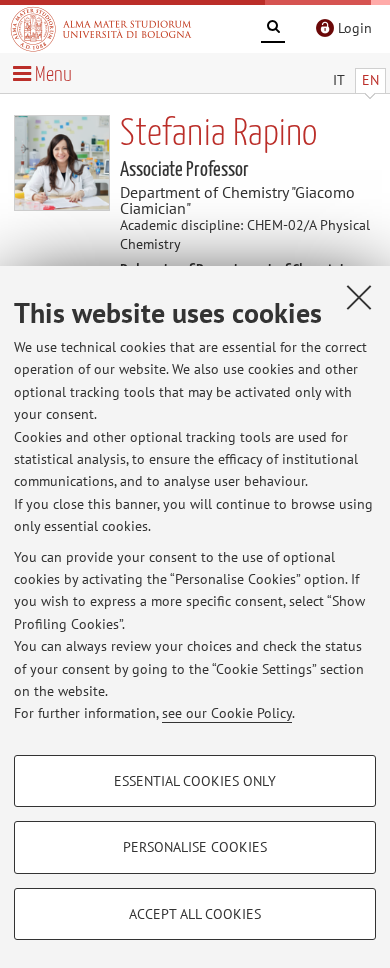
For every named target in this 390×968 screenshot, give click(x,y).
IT (339, 80)
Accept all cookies (195, 914)
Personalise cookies (195, 847)
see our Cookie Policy (227, 713)
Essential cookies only (195, 781)
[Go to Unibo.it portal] (101, 29)
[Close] (359, 297)
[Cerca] (273, 30)
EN (370, 80)
